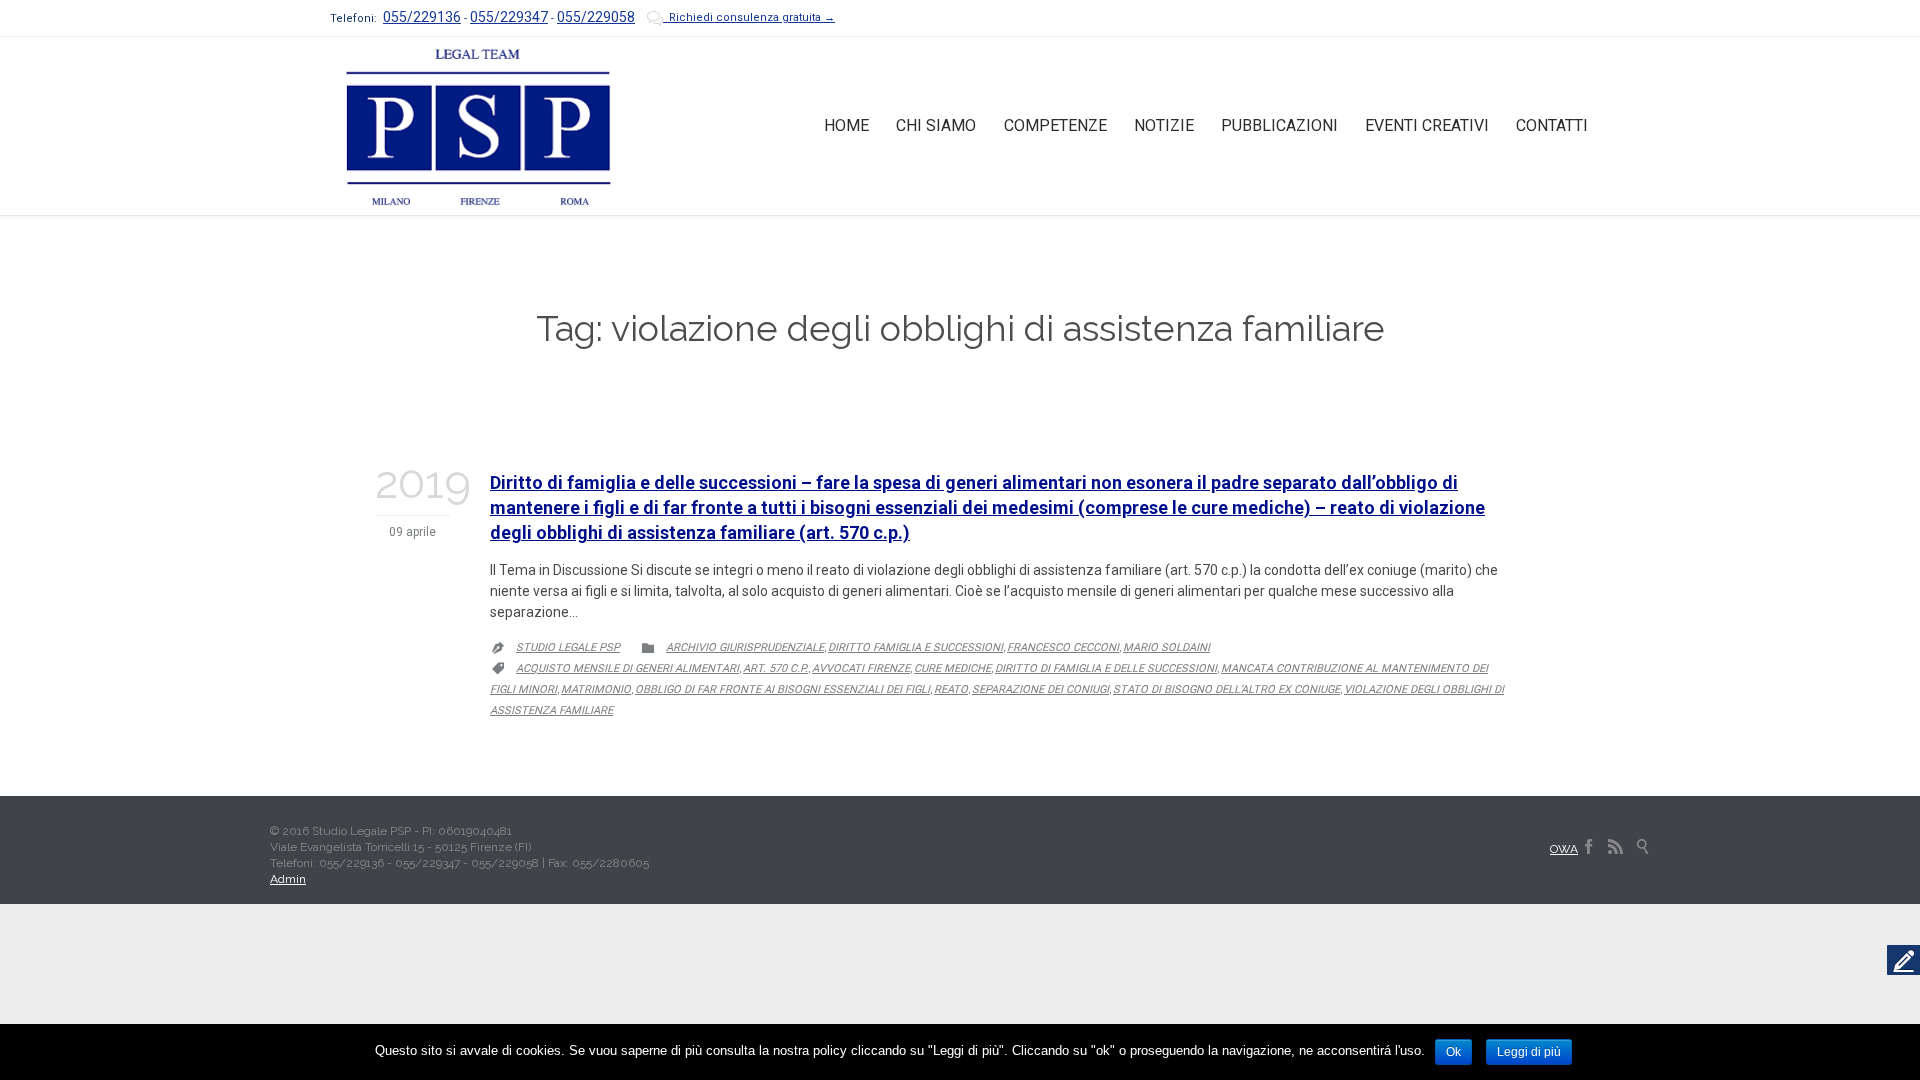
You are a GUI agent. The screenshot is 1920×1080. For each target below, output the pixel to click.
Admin (288, 879)
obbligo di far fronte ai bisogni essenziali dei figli (782, 689)
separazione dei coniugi (1040, 689)
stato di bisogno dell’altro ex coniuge (1226, 689)
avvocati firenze (861, 668)
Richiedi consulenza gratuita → (741, 17)
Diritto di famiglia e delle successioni (1106, 668)
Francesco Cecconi (1063, 647)
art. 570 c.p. (775, 668)
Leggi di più (1529, 1052)
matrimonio (596, 689)
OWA (1564, 849)
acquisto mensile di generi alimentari (627, 668)
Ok (1453, 1052)
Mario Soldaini (1166, 647)
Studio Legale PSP (568, 647)
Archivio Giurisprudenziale (745, 647)
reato (951, 689)
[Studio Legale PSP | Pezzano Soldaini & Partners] (477, 126)
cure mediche (952, 668)
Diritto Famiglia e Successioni (915, 647)
